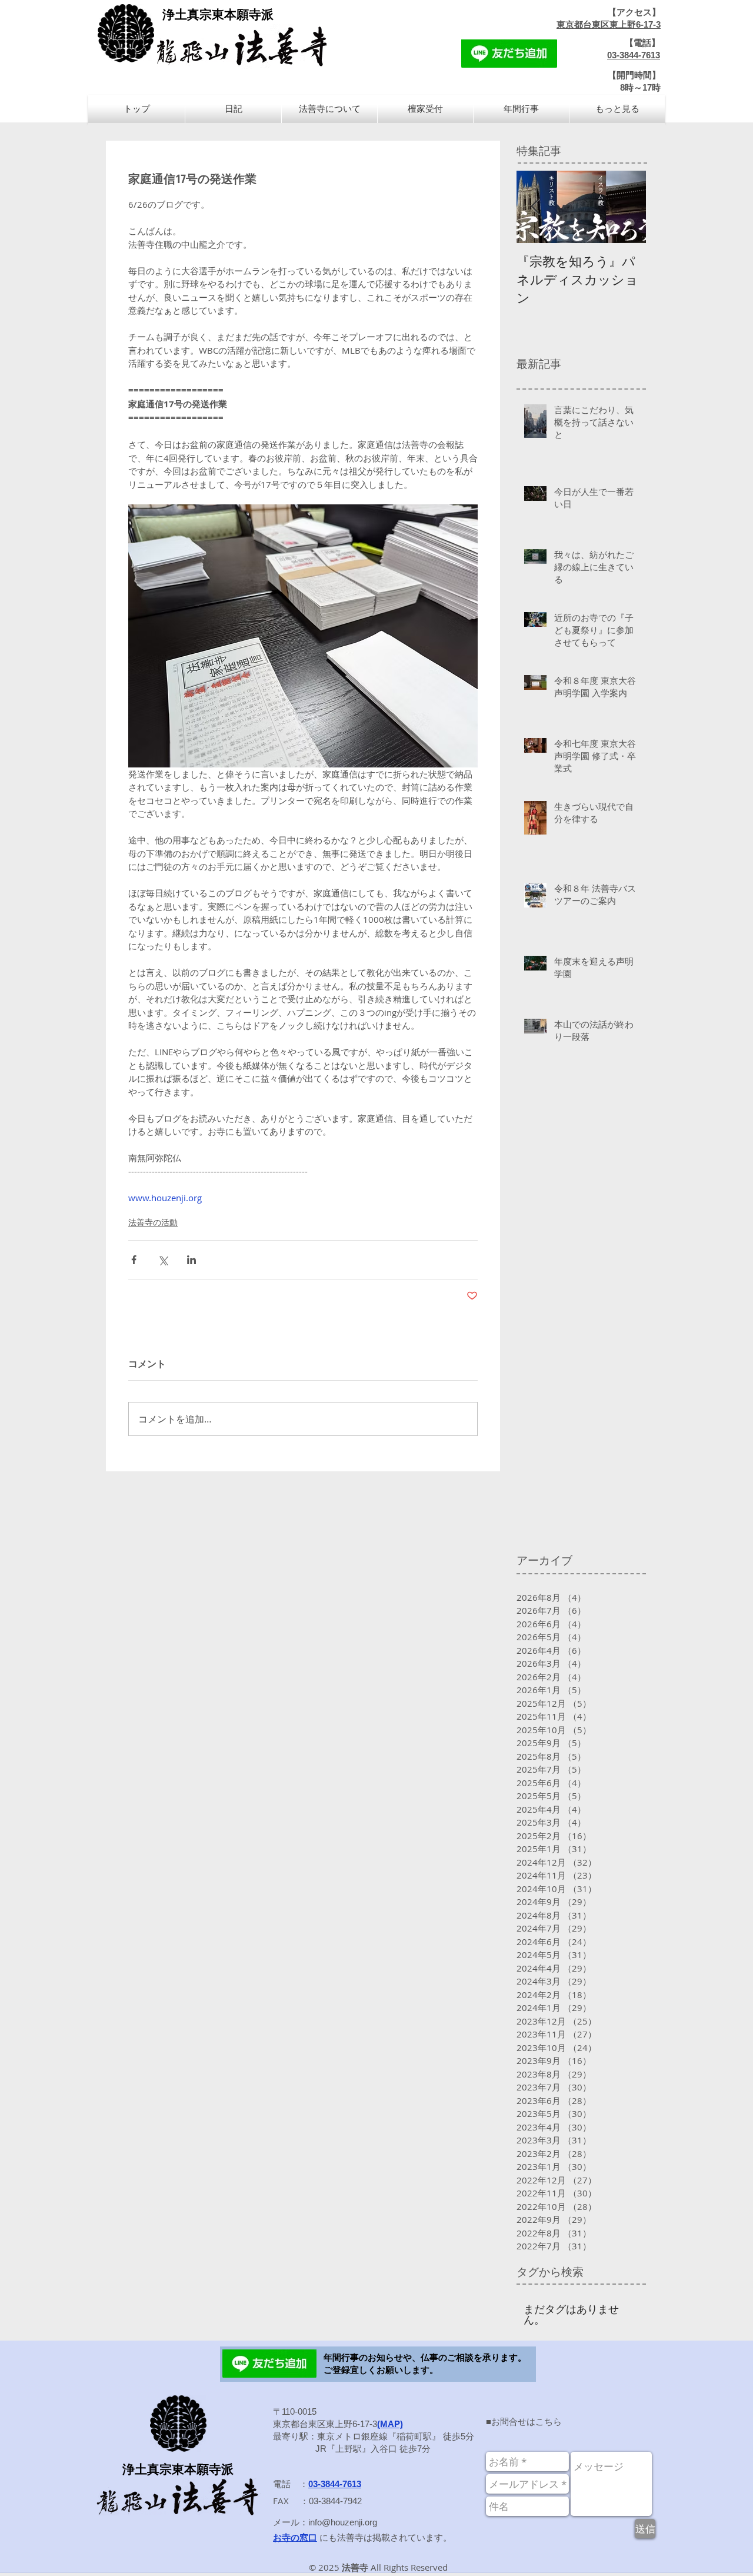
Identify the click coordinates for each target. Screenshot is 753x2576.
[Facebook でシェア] (134, 1260)
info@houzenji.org (343, 2522)
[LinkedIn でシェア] (191, 1260)
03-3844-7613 (634, 55)
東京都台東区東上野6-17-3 (609, 24)
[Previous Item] (535, 207)
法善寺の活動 (153, 1222)
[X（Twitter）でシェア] (163, 1260)
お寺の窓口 (295, 2537)
